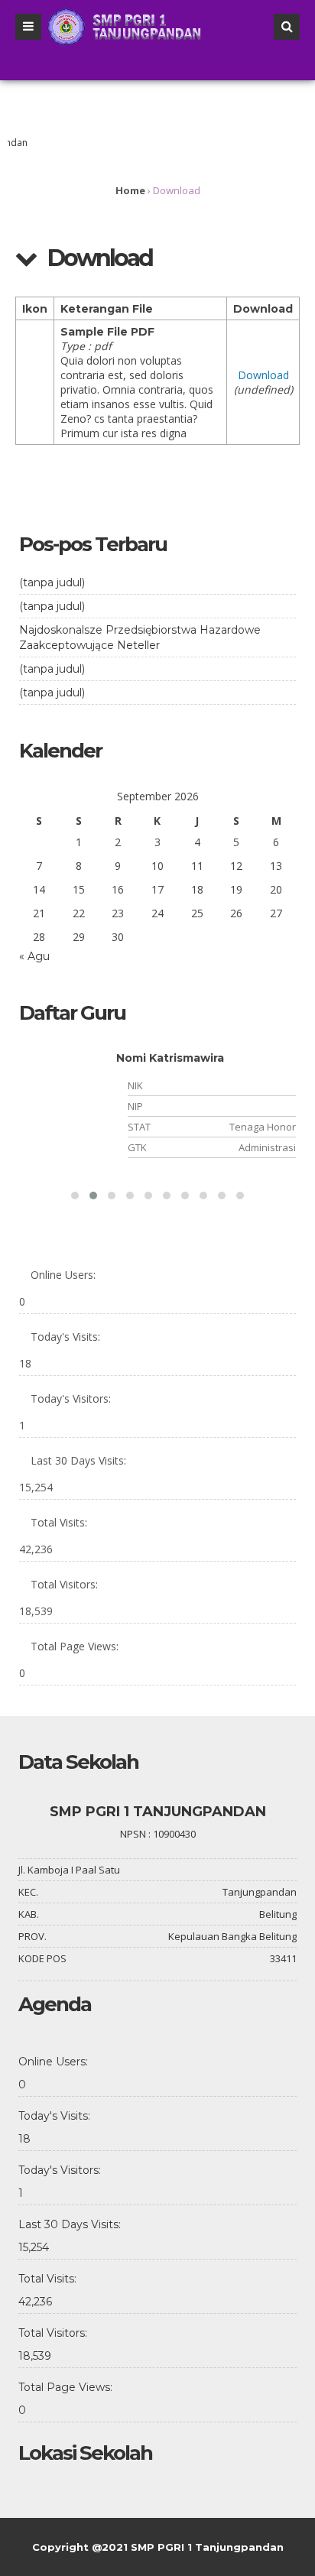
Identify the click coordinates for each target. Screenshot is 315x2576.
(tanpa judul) (52, 582)
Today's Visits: (65, 1337)
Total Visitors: (64, 1584)
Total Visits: (59, 1522)
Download (263, 375)
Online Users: (63, 1275)
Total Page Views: (75, 1646)
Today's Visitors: (71, 1398)
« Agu (34, 956)
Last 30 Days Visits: (78, 1460)
